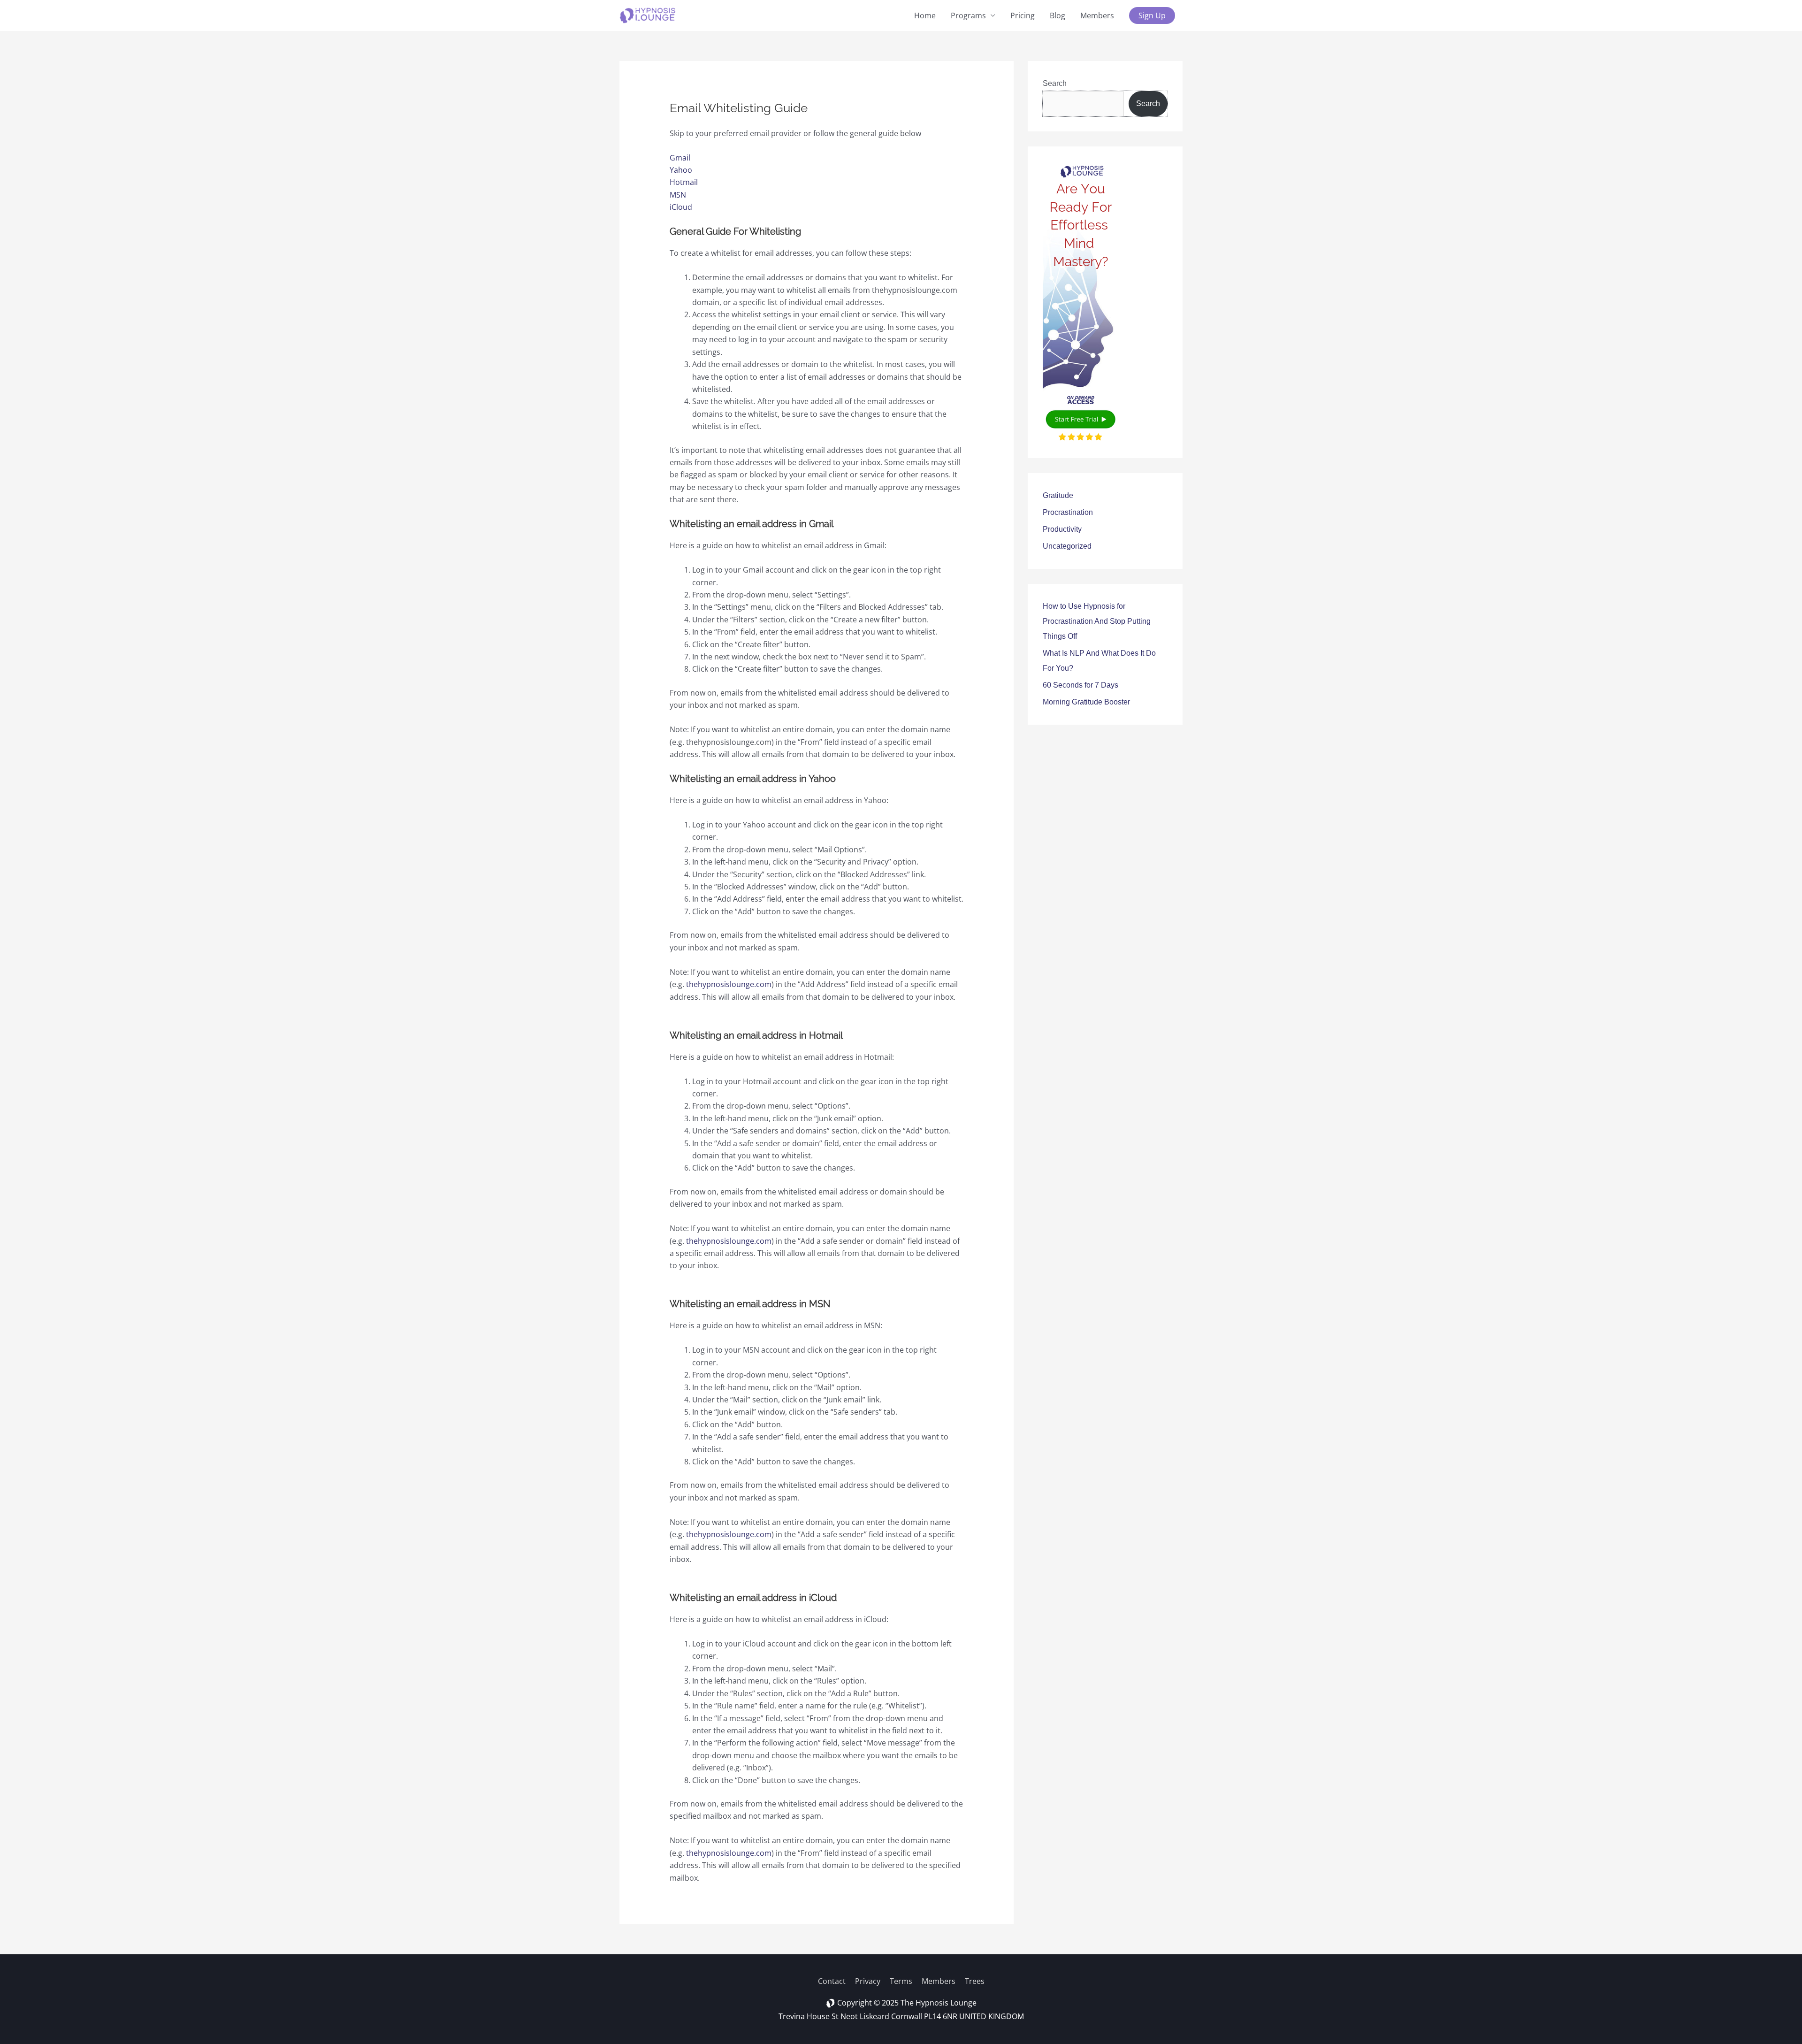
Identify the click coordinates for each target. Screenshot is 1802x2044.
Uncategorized (1067, 546)
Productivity (1062, 529)
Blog (1058, 15)
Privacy (868, 1981)
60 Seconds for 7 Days (1080, 685)
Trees (975, 1981)
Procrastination (1068, 512)
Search (1055, 83)
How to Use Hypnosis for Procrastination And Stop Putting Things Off (1097, 621)
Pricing (1023, 15)
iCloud (681, 207)
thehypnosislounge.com (729, 984)
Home (925, 15)
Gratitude (1058, 495)
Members (1097, 15)
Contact (832, 1981)
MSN (678, 195)
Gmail (680, 158)
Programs (968, 15)
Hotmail (684, 182)
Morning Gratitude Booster (1086, 702)
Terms (901, 1981)
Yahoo (681, 170)
